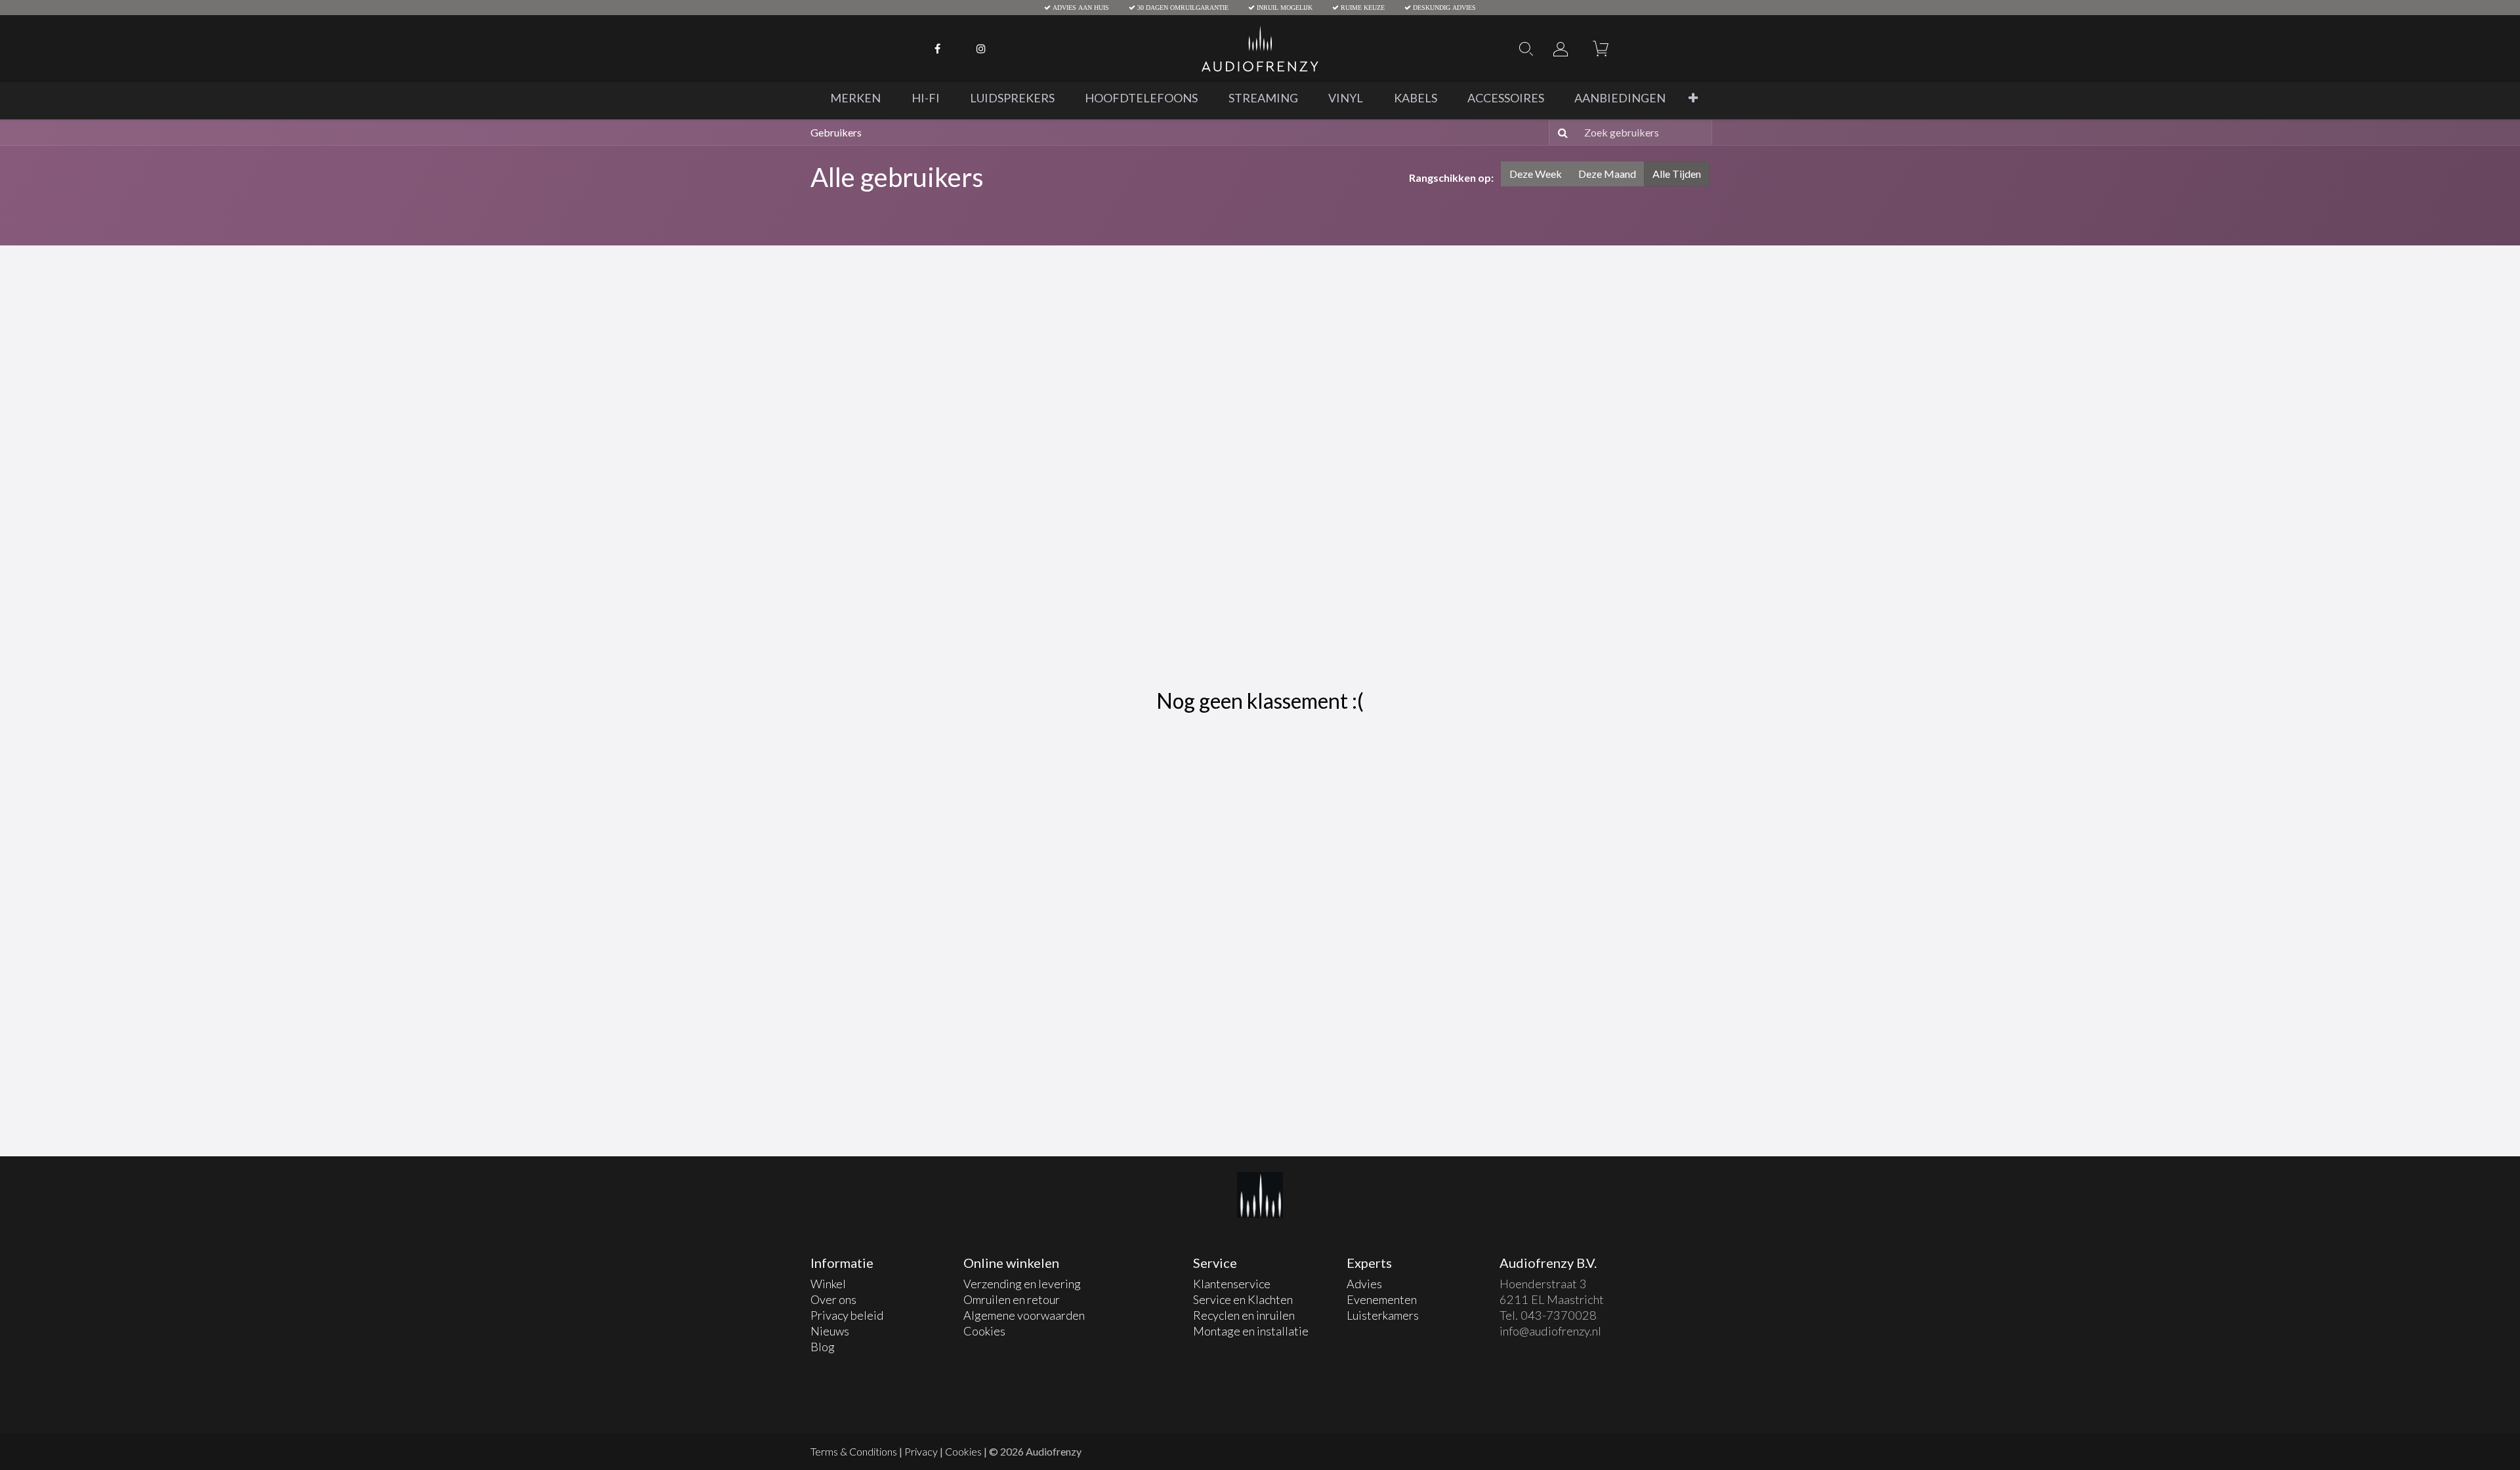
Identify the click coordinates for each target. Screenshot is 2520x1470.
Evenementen (1382, 1299)
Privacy (921, 1451)
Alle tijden (1677, 174)
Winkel (828, 1284)
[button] (1693, 98)
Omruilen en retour (1012, 1299)
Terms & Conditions (854, 1451)
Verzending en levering (1022, 1284)
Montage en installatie (1251, 1331)
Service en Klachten (1243, 1299)
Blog (823, 1347)
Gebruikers (836, 132)
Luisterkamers (1383, 1315)
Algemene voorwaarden (1024, 1315)
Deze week (1536, 174)
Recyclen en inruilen (1245, 1315)
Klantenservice (1233, 1284)
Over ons (833, 1299)
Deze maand (1607, 174)
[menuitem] (855, 98)
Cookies (984, 1331)
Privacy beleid (847, 1315)
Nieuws (830, 1331)
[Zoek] (1560, 133)
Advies (1364, 1284)
